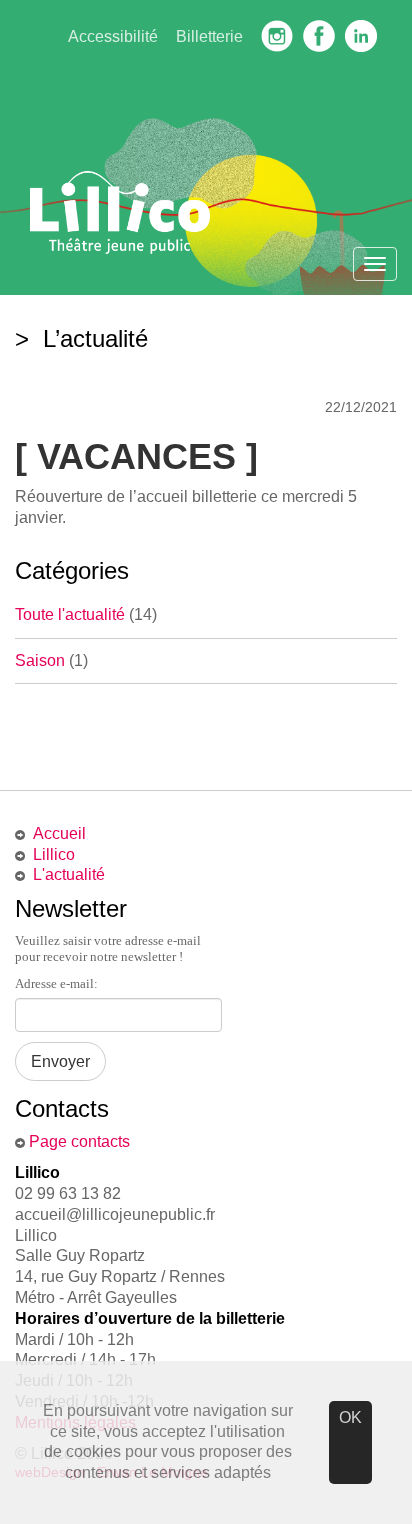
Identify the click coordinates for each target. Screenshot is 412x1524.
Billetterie (209, 36)
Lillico (54, 854)
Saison (40, 660)
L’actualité (92, 338)
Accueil (59, 833)
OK (350, 1417)
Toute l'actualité (70, 614)
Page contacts (79, 1141)
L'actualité (69, 874)
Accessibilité (113, 36)
